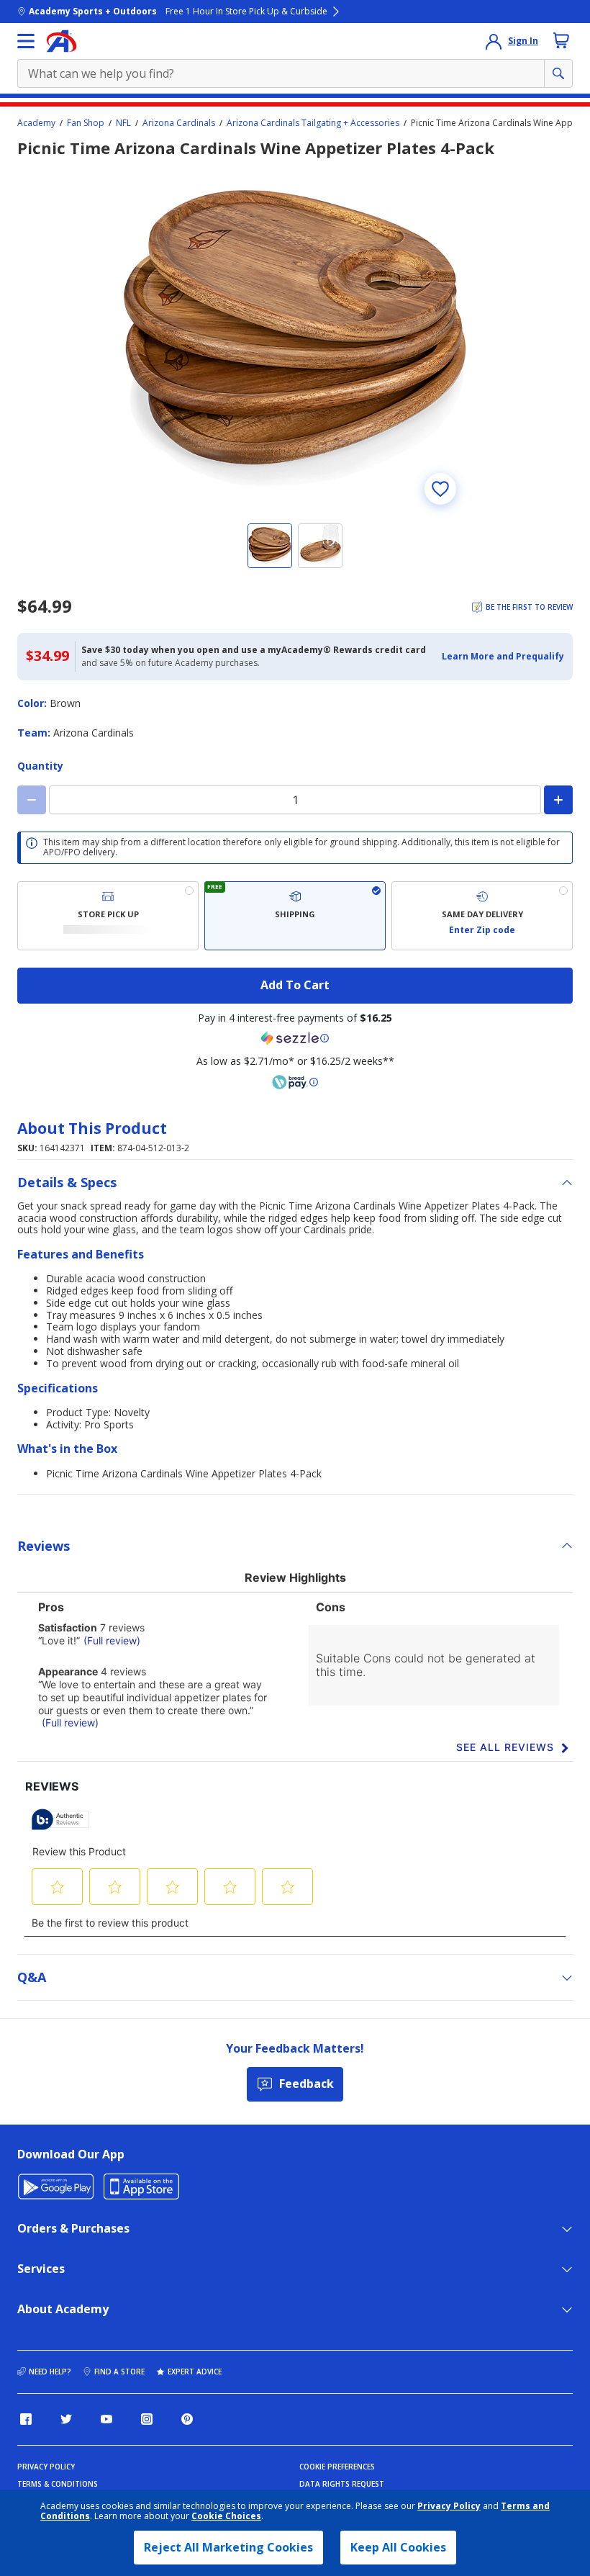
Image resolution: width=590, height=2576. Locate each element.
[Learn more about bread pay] (295, 1082)
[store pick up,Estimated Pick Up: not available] (108, 916)
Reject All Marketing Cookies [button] (228, 2547)
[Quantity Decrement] (32, 800)
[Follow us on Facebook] (26, 2419)
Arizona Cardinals (179, 123)
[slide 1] (270, 546)
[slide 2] (320, 546)
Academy (36, 123)
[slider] (295, 338)
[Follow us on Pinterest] (187, 2419)
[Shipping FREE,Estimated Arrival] (295, 916)
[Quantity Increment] (558, 800)
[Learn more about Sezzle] (295, 1038)
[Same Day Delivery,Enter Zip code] (482, 916)
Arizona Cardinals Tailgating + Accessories (313, 123)
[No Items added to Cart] (561, 40)
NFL (123, 123)
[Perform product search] (558, 73)
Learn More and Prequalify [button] (503, 656)
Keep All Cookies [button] (398, 2547)
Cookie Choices (226, 2516)
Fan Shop (86, 123)
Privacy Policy (449, 2506)
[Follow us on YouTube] (106, 2419)
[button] (503, 657)
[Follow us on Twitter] (66, 2419)
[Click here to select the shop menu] (26, 41)
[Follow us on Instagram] (147, 2419)
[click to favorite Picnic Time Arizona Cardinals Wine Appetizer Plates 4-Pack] (440, 489)
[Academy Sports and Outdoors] (62, 41)
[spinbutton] (295, 800)
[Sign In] (494, 41)
